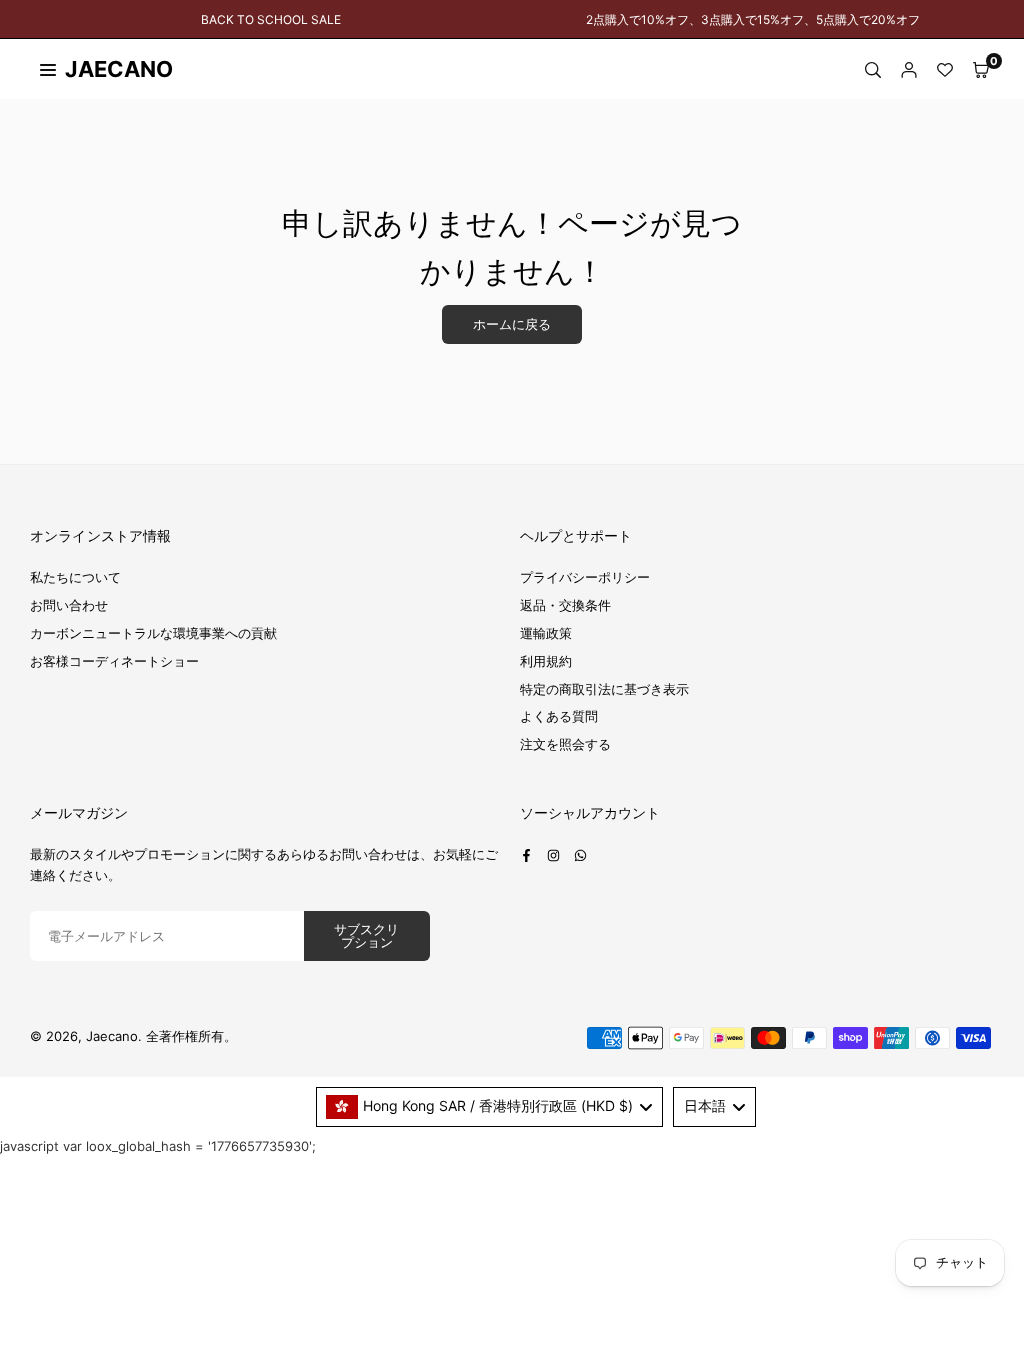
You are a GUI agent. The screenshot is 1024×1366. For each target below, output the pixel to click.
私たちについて (75, 577)
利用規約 (546, 661)
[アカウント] (909, 69)
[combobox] (490, 1107)
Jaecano (100, 69)
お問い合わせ (69, 605)
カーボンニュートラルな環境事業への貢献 (153, 633)
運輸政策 (546, 633)
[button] (981, 69)
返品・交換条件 (565, 605)
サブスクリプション (366, 936)
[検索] (873, 69)
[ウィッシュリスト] (945, 69)
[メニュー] (48, 69)
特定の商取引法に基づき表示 (604, 689)
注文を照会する (565, 744)
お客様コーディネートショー (114, 661)
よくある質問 (559, 716)
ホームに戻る (512, 324)
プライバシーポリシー (585, 577)
